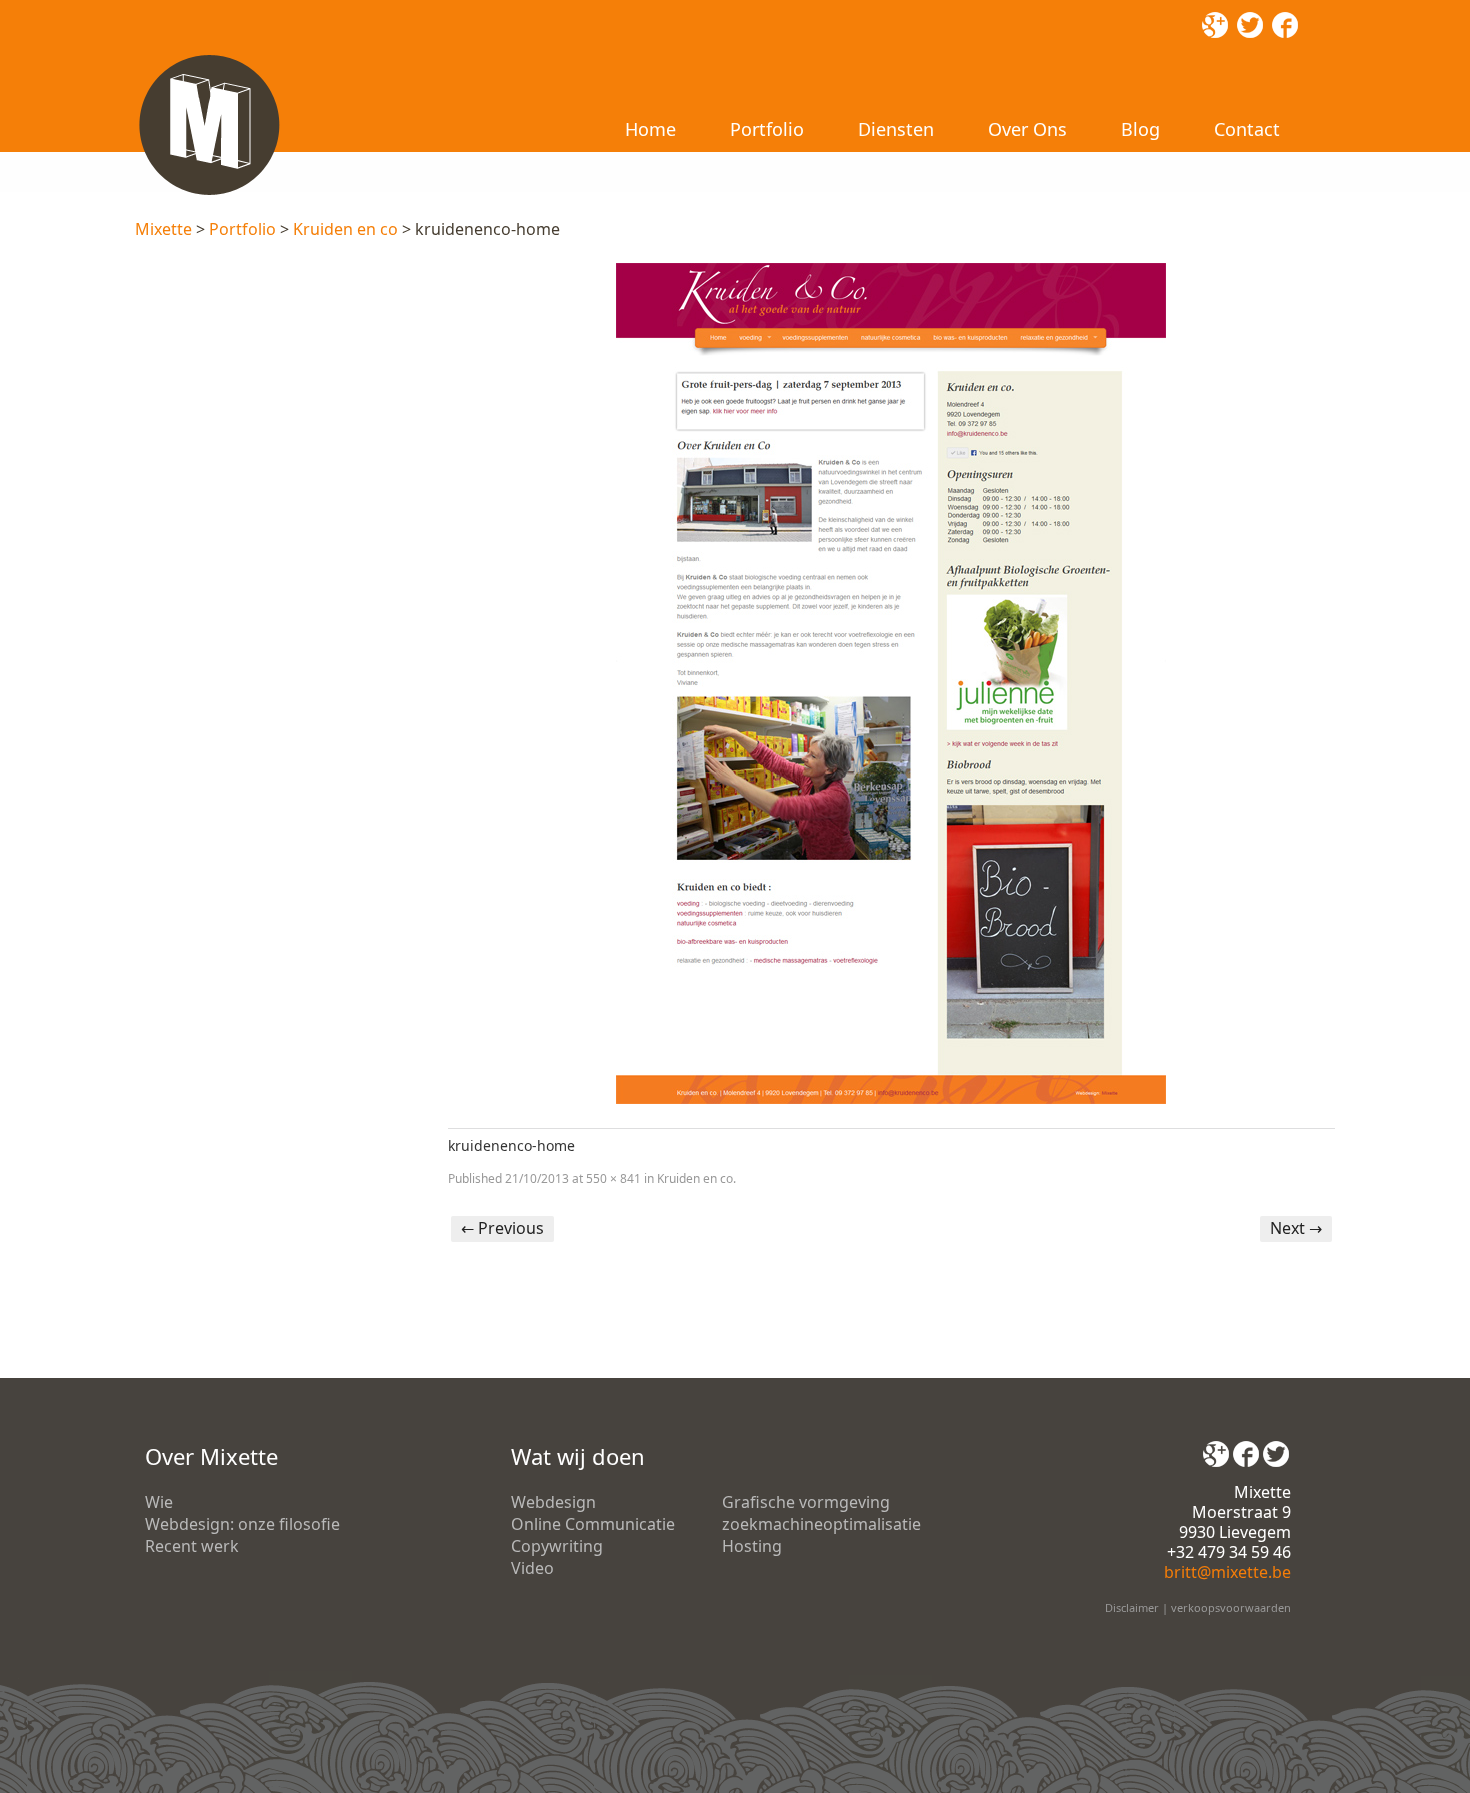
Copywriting (557, 1546)
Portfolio (767, 129)
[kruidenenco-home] (892, 683)
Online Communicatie (593, 1524)
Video (532, 1568)
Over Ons (1027, 129)
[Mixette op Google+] (1216, 1447)
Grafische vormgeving (806, 1502)
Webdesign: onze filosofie (242, 1524)
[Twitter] (1276, 1447)
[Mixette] (209, 58)
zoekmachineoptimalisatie (821, 1524)
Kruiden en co (345, 229)
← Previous (502, 1228)
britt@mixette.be (1227, 1572)
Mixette (163, 229)
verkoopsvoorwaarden (1231, 1607)
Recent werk (192, 1546)
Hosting (752, 1546)
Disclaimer (1132, 1607)
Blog (1140, 129)
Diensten (896, 129)
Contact (1247, 129)
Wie (159, 1502)
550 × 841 (613, 1178)
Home (650, 129)
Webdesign (553, 1502)
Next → (1296, 1228)
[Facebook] (1246, 1447)
